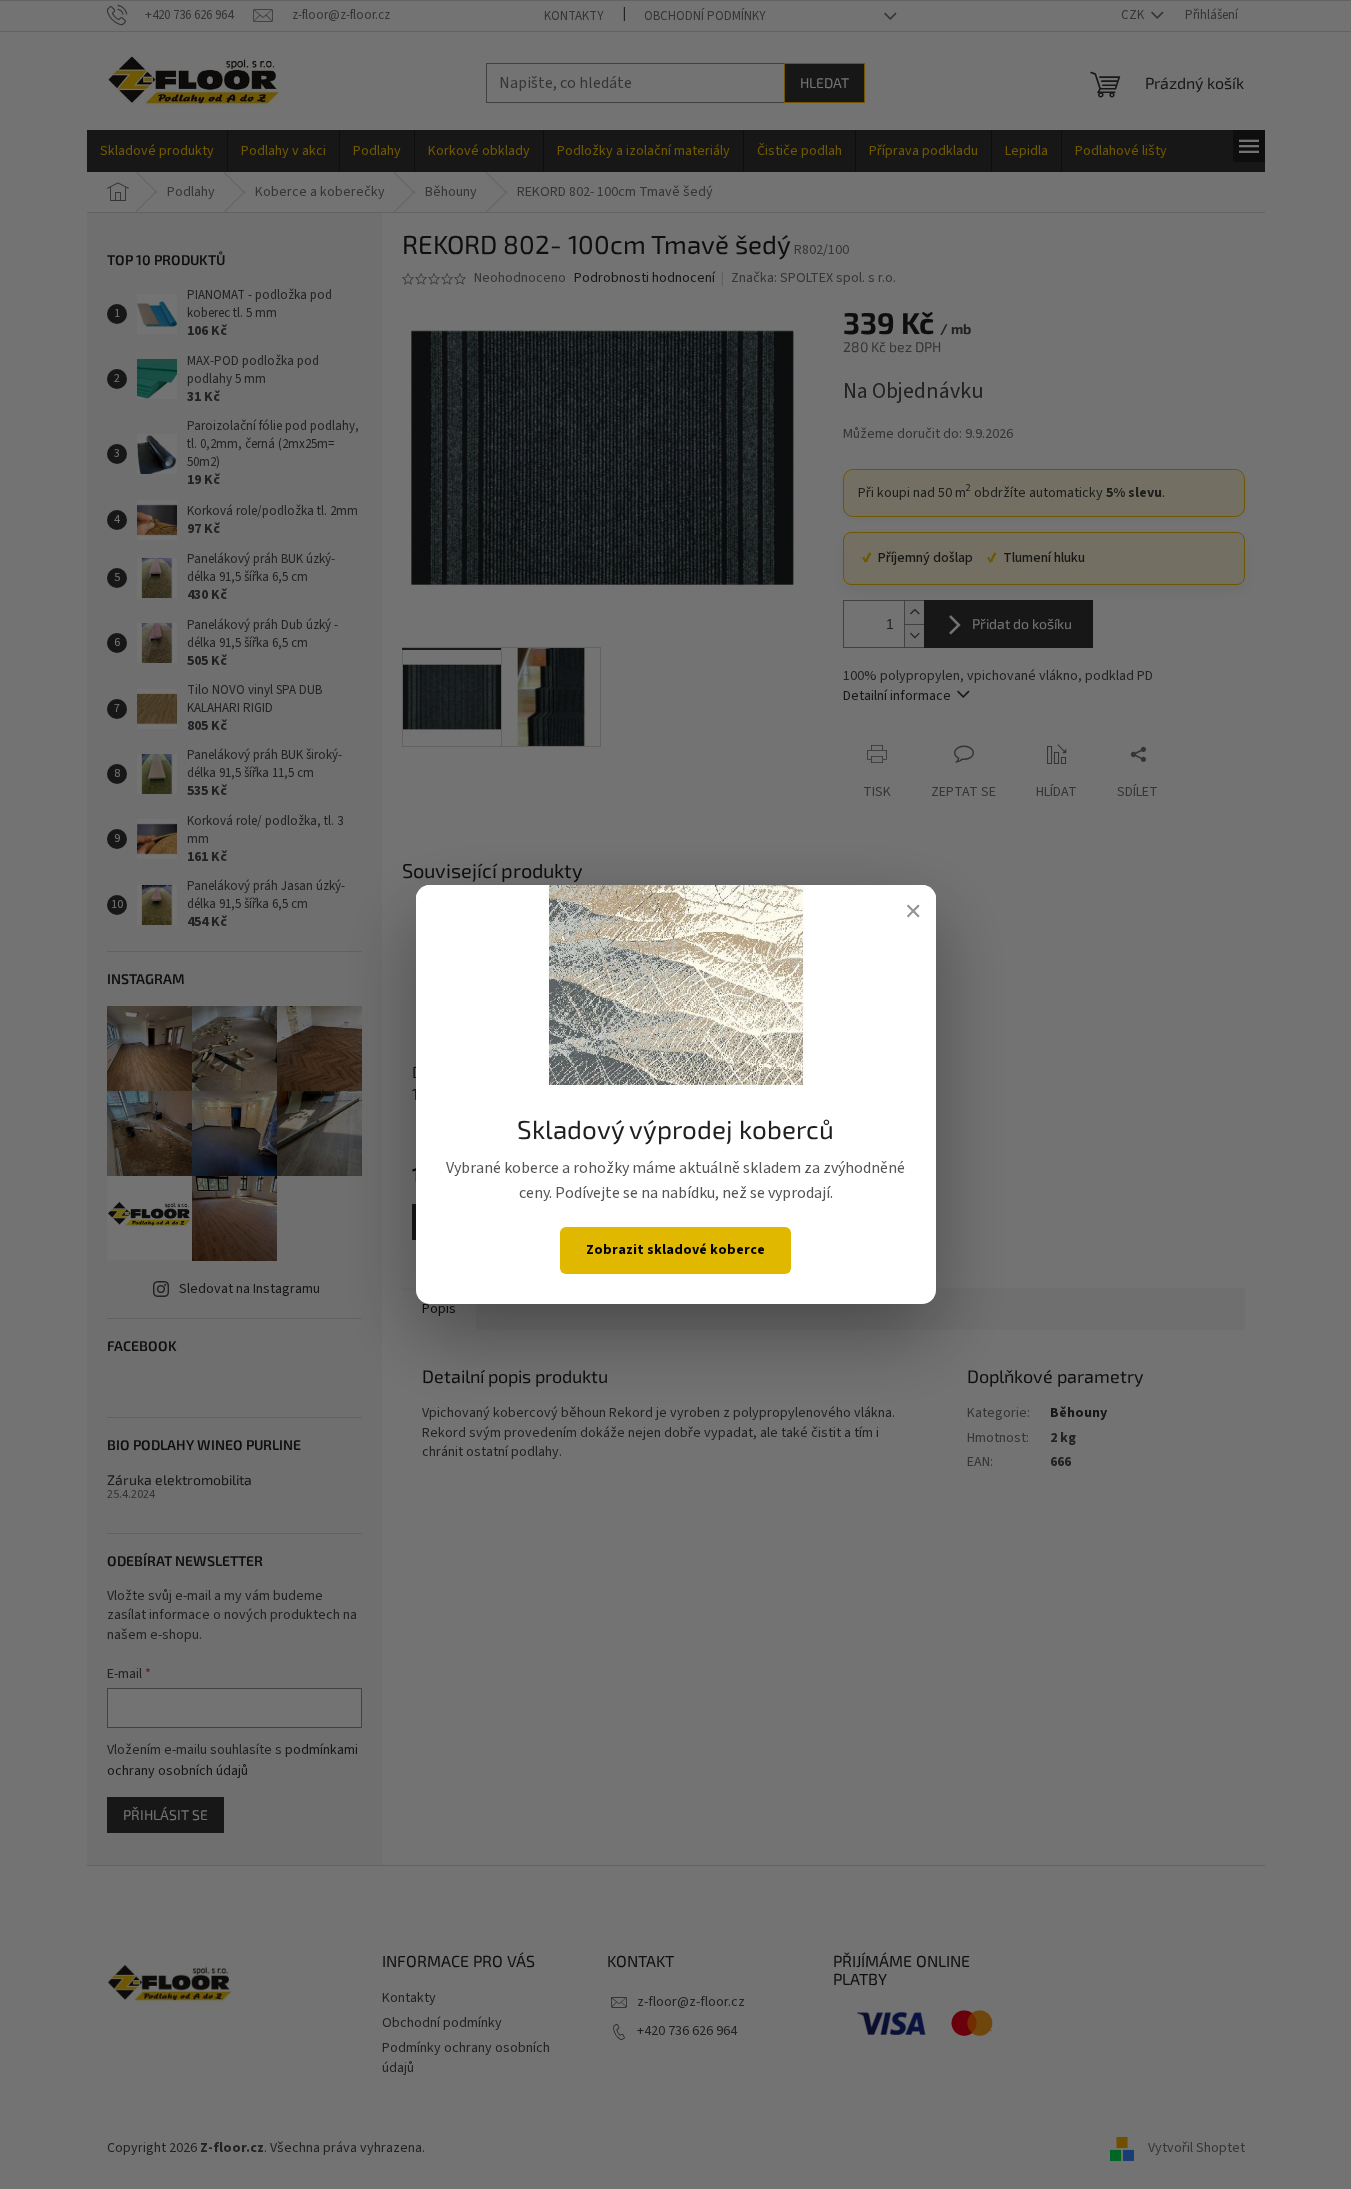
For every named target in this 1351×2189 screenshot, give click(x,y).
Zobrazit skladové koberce (675, 1250)
